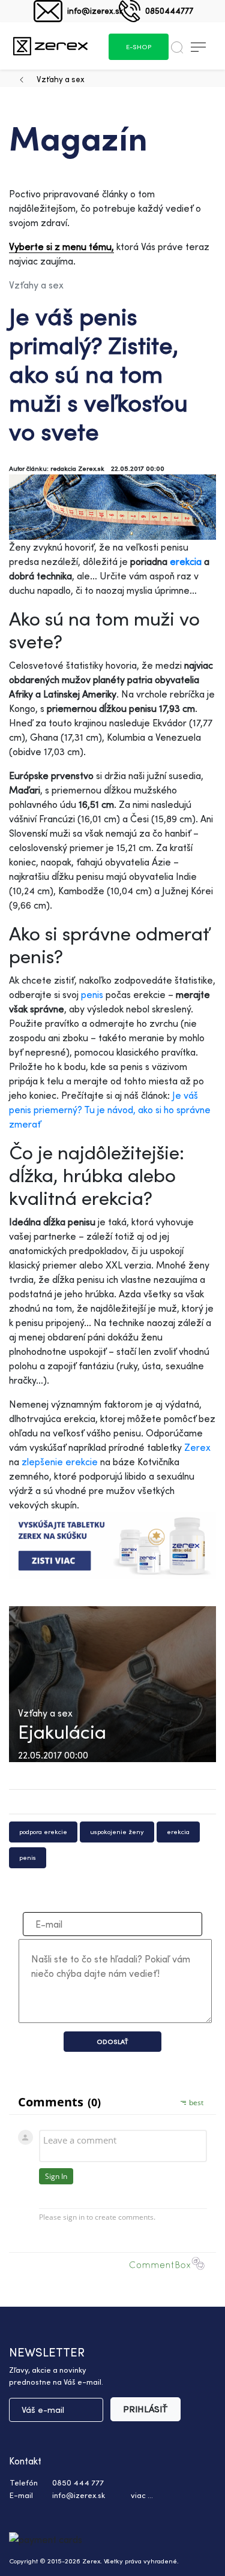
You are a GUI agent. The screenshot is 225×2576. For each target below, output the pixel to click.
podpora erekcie (43, 1832)
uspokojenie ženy (117, 1832)
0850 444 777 (78, 2482)
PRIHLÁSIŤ (145, 2409)
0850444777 (169, 10)
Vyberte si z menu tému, (61, 247)
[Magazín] (50, 46)
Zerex (197, 1447)
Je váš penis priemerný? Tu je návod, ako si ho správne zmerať (110, 1110)
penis (92, 994)
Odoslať (112, 2042)
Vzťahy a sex (61, 79)
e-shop (139, 47)
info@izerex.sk (95, 10)
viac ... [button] (142, 2495)
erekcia (186, 561)
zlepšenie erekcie (60, 1462)
